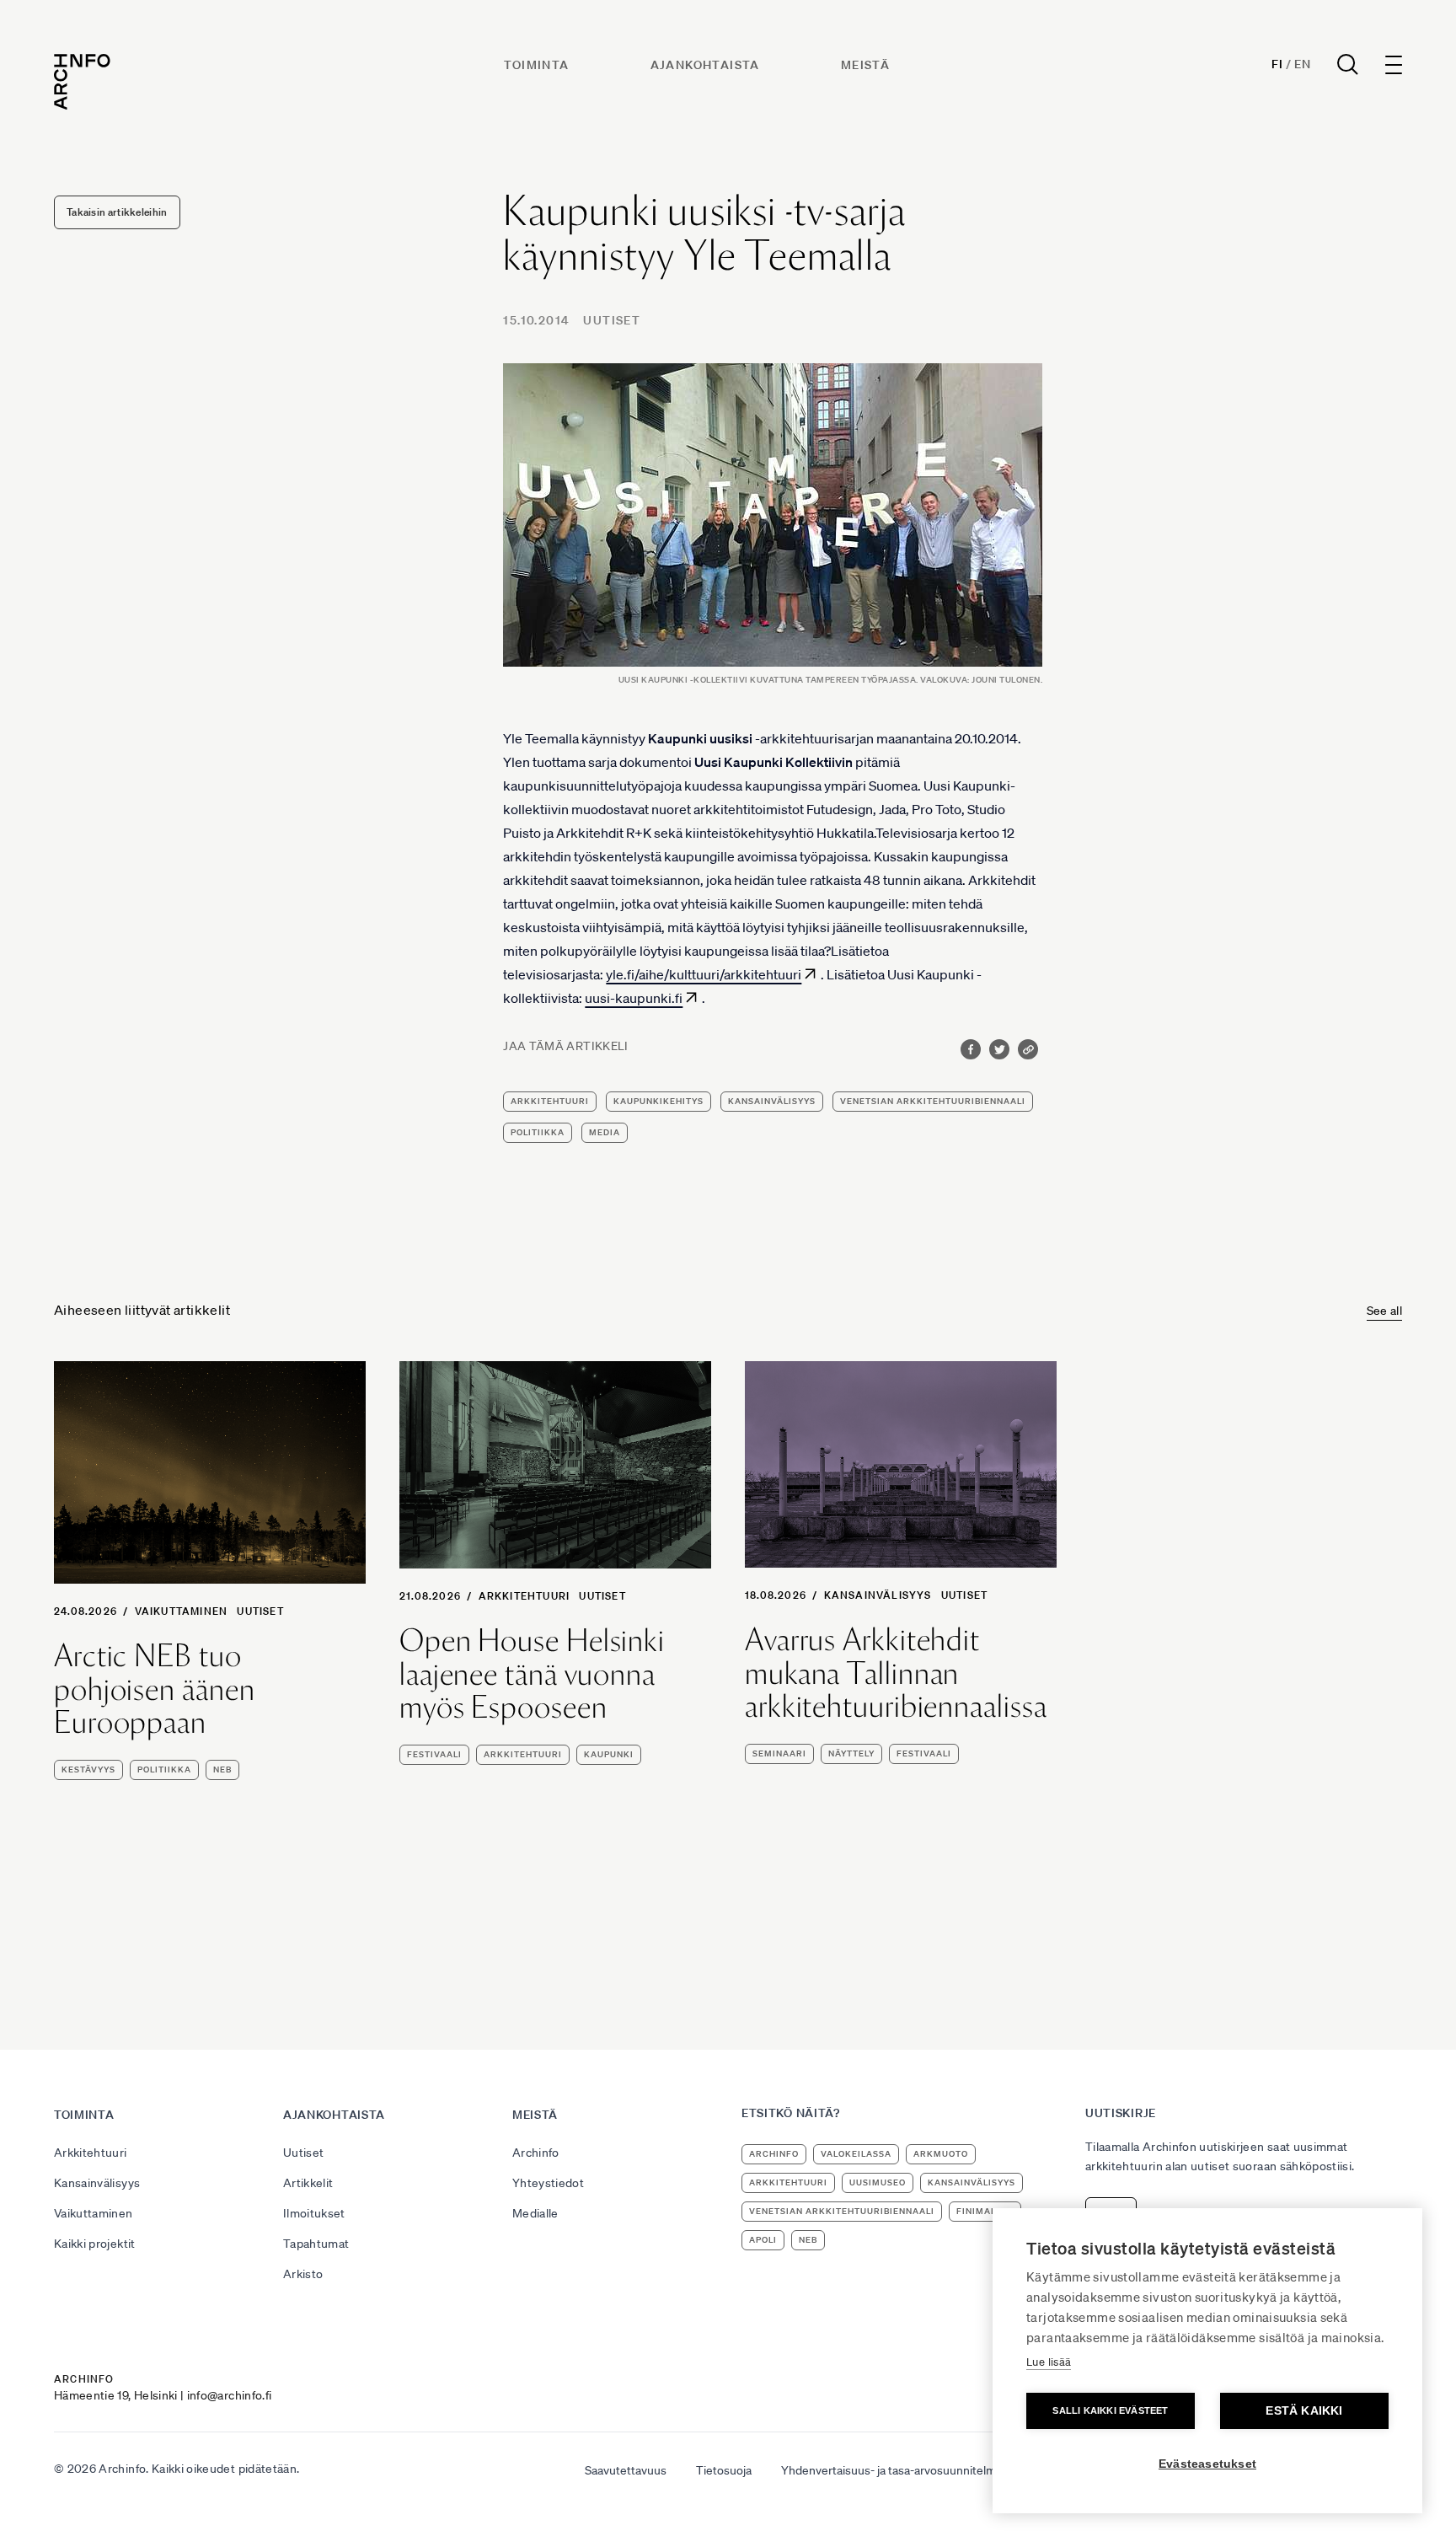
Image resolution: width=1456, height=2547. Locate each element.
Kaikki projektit (95, 2244)
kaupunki (609, 1754)
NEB (222, 1769)
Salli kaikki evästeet (1110, 2410)
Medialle (535, 2213)
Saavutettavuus (626, 2470)
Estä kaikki (1304, 2411)
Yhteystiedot (548, 2183)
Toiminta (536, 65)
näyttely (851, 1753)
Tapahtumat (316, 2244)
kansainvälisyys (772, 1101)
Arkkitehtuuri (525, 1596)
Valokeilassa (856, 2154)
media (605, 1132)
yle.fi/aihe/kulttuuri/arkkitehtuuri (704, 974)
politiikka (538, 1132)
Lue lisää (1049, 2362)
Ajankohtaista (705, 65)
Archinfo (536, 2153)
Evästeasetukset (1207, 2464)
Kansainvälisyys (878, 1595)
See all (1384, 1311)
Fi (1277, 64)
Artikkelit (308, 2183)
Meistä (865, 65)
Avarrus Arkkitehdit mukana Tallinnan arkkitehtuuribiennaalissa (896, 1673)
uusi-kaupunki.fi (634, 998)
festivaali (434, 1754)
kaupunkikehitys (658, 1101)
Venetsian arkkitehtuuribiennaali (933, 1101)
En (1302, 64)
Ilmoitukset (314, 2213)
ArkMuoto (941, 2154)
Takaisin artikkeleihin (117, 212)
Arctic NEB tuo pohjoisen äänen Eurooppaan (155, 1689)
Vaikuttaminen (182, 1611)
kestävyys (88, 1769)
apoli (763, 2240)
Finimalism (985, 2211)
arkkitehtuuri (550, 1101)
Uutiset (612, 320)
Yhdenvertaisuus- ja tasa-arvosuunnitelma (891, 2470)
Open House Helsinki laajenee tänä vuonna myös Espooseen (532, 1674)
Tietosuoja (724, 2470)
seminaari (779, 1753)
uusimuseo (878, 2182)
